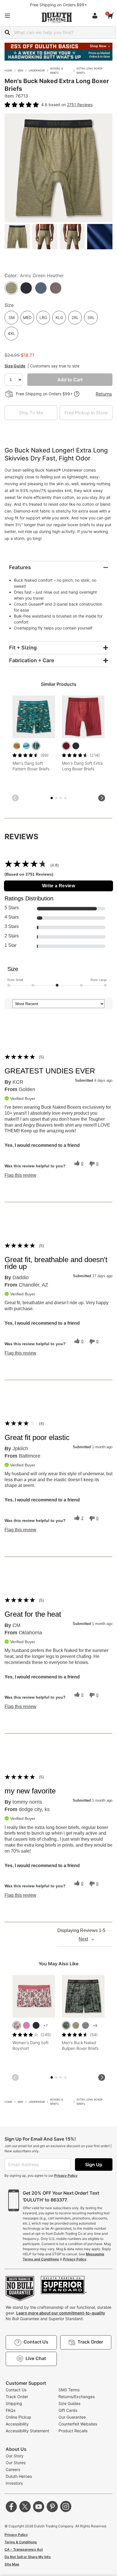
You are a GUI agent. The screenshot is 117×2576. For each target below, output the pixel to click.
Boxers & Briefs (57, 71)
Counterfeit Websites (78, 2424)
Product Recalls (73, 2431)
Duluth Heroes (19, 2476)
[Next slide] (102, 798)
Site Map (12, 2564)
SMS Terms (69, 2390)
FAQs (11, 2410)
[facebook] (11, 2507)
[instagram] (66, 2507)
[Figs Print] (17, 2025)
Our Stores (16, 2463)
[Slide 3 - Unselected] (56, 798)
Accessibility (17, 2424)
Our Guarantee (72, 2417)
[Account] (96, 16)
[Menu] (7, 16)
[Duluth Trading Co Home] (57, 17)
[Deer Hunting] (17, 746)
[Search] (7, 32)
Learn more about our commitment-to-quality (61, 2313)
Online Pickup (18, 2417)
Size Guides (69, 2403)
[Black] (76, 746)
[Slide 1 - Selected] (52, 798)
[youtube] (39, 2507)
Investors (14, 2483)
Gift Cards (68, 2410)
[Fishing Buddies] (26, 746)
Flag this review (20, 1175)
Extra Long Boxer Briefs (90, 71)
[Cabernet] (66, 746)
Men (20, 70)
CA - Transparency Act (24, 2549)
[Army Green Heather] (76, 2025)
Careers (13, 2469)
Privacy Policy (66, 2175)
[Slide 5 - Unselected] (61, 798)
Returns (104, 394)
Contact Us (16, 2390)
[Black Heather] (85, 2025)
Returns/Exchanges (77, 2397)
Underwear (37, 70)
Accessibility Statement (27, 2431)
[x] (25, 2507)
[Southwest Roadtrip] (36, 746)
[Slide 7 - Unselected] (65, 798)
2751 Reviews (80, 105)
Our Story (15, 2456)
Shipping (14, 2403)
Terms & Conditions (21, 2542)
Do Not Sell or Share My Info (28, 2557)
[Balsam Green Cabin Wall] (66, 2025)
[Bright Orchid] (26, 2025)
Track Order (17, 2397)
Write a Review (59, 886)
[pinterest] (52, 2507)
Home (8, 70)
